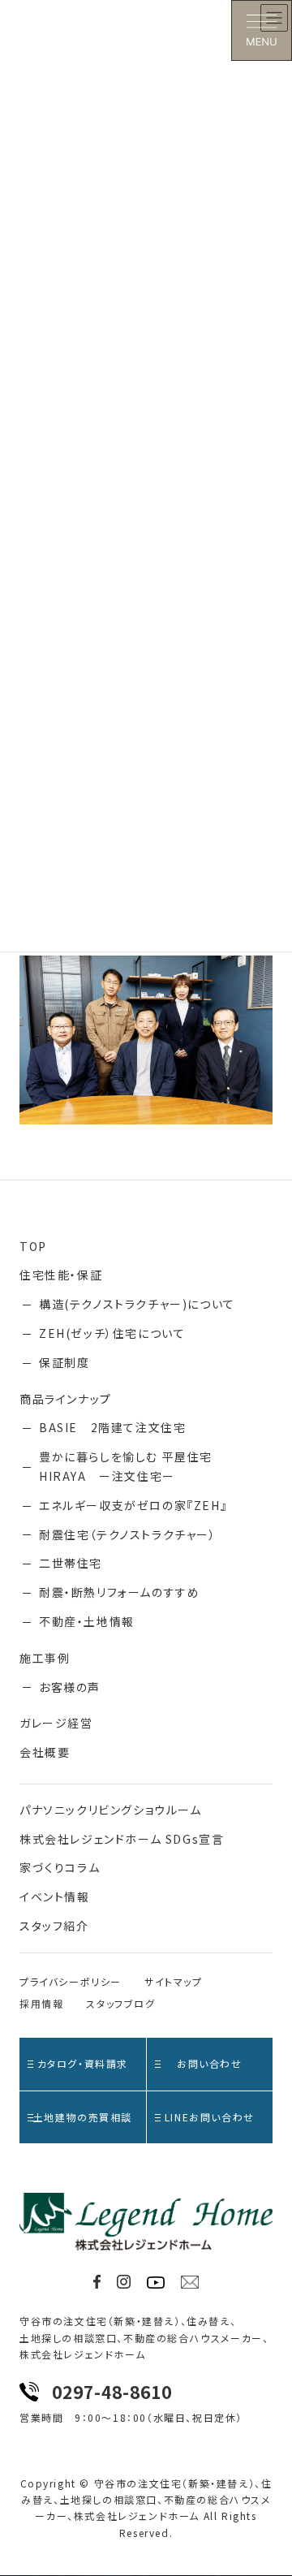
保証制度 (64, 1362)
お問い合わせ (210, 2063)
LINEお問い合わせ (210, 2117)
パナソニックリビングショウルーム (111, 1810)
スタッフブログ (120, 2003)
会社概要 (45, 1752)
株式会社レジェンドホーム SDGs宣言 (122, 1839)
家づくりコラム (60, 1867)
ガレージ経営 (56, 1723)
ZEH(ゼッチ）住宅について (112, 1333)
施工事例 (45, 1658)
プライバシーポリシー (71, 1981)
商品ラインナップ (66, 1399)
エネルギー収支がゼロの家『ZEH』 (133, 1505)
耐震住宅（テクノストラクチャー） (128, 1534)
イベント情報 (55, 1896)
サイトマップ (174, 1981)
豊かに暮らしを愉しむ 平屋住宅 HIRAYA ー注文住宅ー (126, 1466)
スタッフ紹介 (54, 1926)
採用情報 (41, 2003)
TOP (33, 1246)
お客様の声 (70, 1687)
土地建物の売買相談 (83, 2117)
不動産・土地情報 (87, 1621)
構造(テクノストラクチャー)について (137, 1304)
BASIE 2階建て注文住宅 (112, 1427)
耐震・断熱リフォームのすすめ (119, 1592)
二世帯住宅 (71, 1563)
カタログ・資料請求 (83, 2063)
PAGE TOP (269, 2484)
